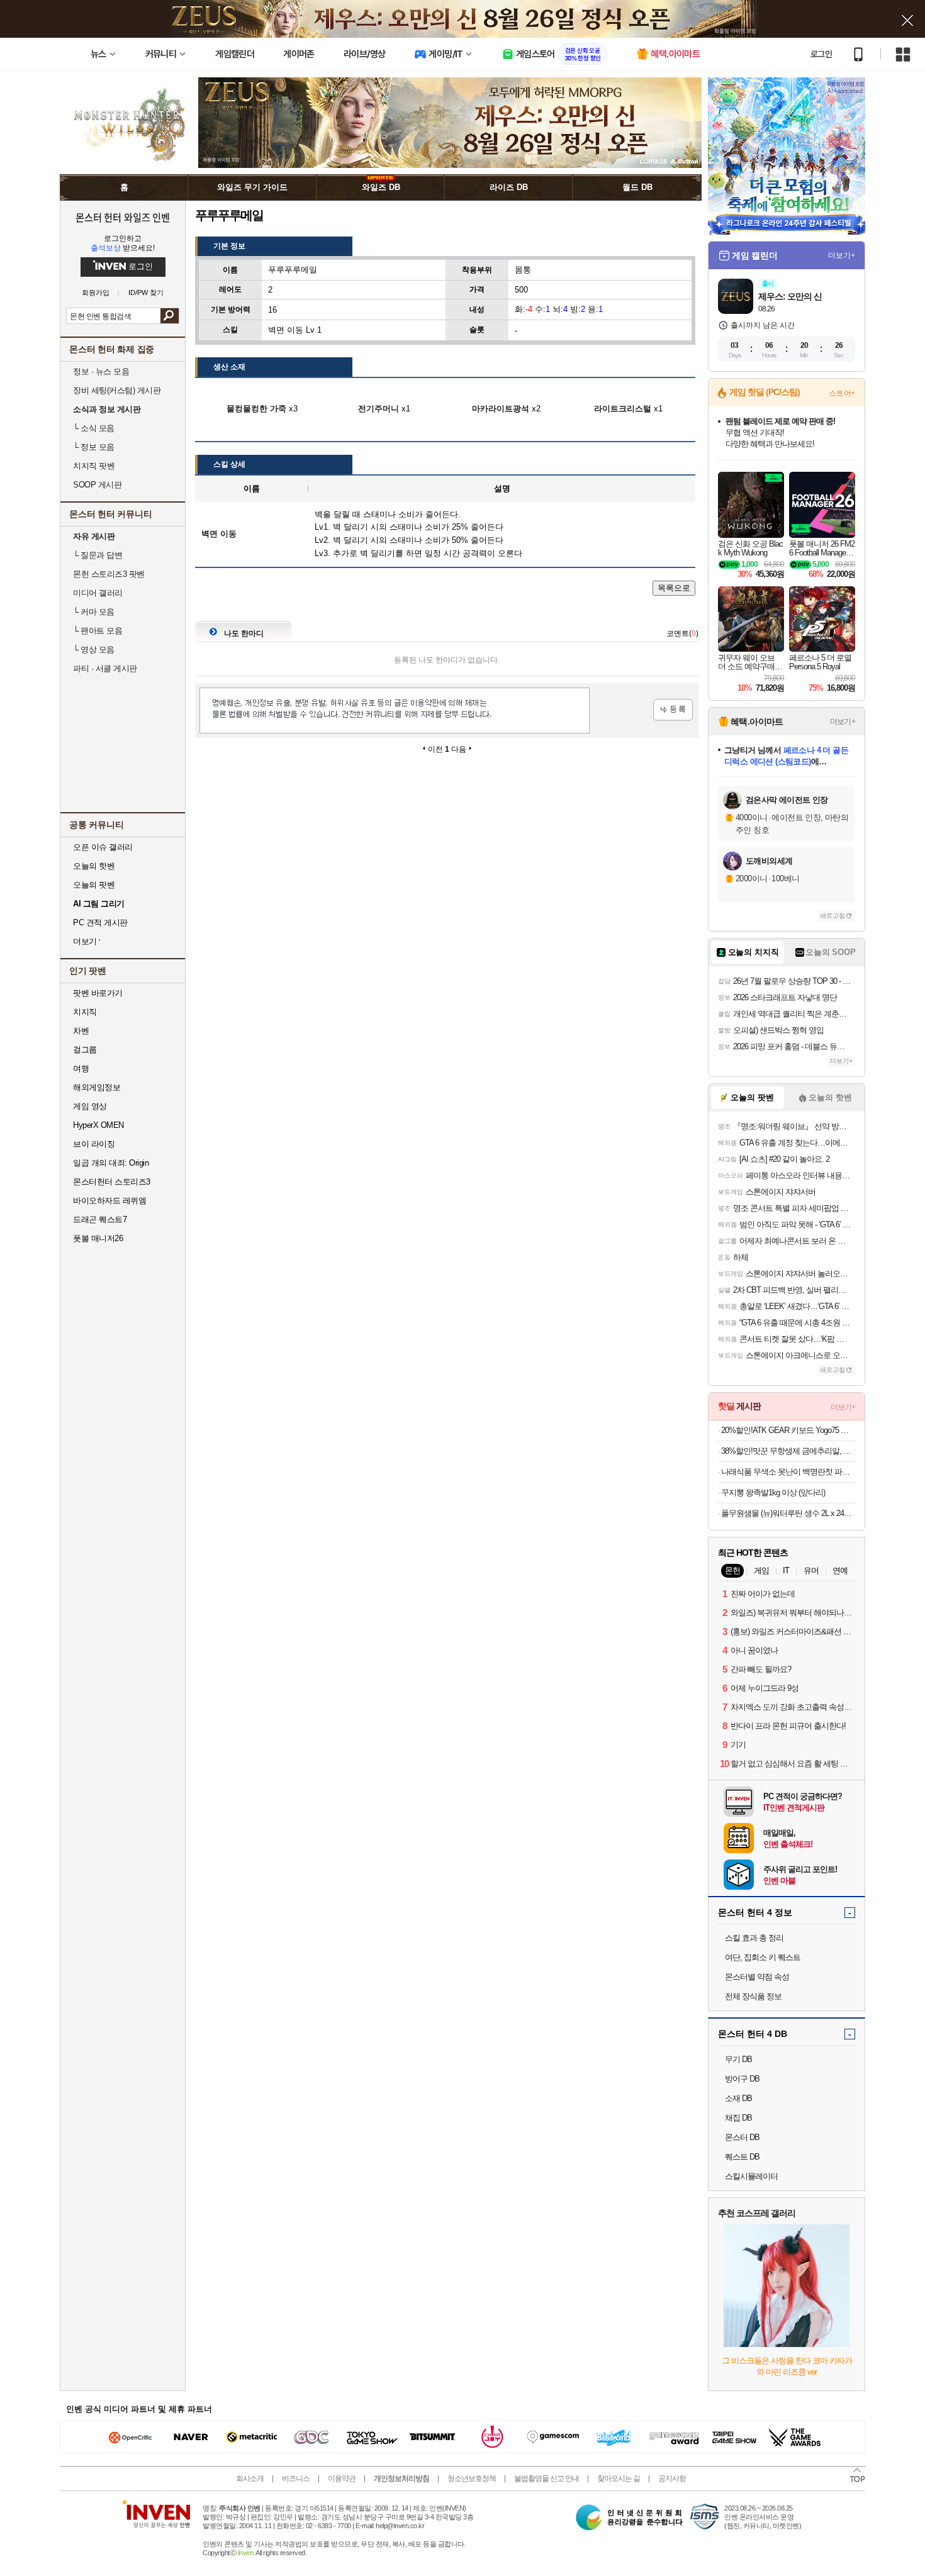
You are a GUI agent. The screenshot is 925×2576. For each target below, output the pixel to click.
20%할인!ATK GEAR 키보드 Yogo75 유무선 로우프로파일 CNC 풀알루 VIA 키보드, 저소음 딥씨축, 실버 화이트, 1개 (788, 1430)
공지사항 (672, 2478)
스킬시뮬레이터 (751, 2176)
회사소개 (250, 2478)
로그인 (821, 54)
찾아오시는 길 (619, 2478)
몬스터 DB (742, 2137)
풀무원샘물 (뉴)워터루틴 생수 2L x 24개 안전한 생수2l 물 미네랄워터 (788, 1513)
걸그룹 (85, 1050)
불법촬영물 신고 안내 (547, 2478)
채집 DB (738, 2118)
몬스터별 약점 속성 (757, 1977)
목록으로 (674, 588)
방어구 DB (742, 2079)
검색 (170, 316)
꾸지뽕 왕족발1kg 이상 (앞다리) (773, 1492)
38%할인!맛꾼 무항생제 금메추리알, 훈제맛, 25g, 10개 (788, 1451)
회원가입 (96, 293)
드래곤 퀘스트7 (100, 1219)
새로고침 (832, 916)
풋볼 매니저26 (98, 1238)
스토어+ (842, 393)
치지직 (85, 1012)
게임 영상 (90, 1106)
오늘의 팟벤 (94, 885)
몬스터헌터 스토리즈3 (112, 1182)
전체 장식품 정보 (753, 1996)
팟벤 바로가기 (98, 993)
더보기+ (842, 255)
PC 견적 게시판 (100, 923)
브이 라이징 (94, 1144)
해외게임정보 (97, 1087)
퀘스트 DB (742, 2157)
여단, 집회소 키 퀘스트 (763, 1957)
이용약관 (342, 2478)
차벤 (81, 1031)
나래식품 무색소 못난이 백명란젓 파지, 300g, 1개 (788, 1472)
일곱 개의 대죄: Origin (111, 1163)
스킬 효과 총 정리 (754, 1938)
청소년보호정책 (472, 2478)
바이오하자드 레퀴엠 (109, 1201)
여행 (81, 1068)
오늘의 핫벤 (94, 866)
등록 (673, 710)
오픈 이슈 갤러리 (103, 847)
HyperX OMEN (98, 1125)
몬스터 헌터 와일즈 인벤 (123, 217)
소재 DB (738, 2098)
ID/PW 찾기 (146, 293)
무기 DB (738, 2059)
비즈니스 (296, 2478)
